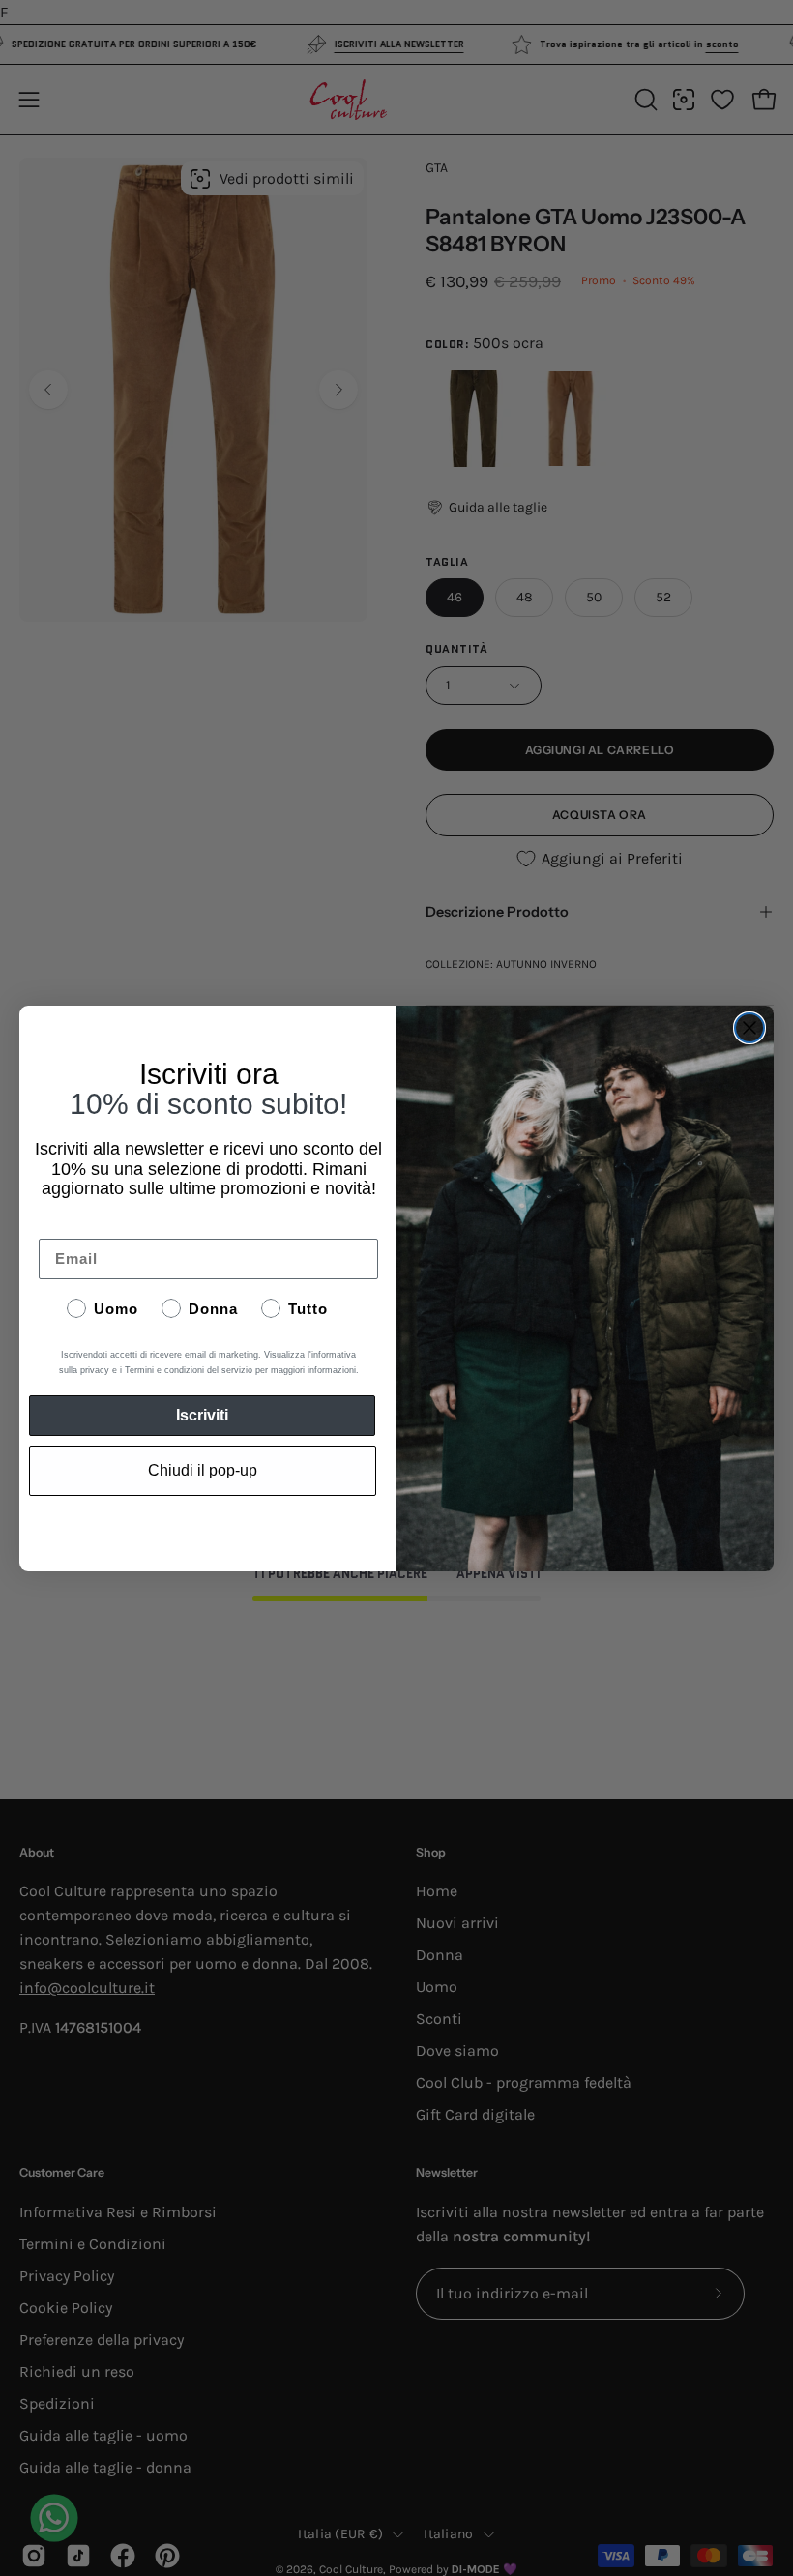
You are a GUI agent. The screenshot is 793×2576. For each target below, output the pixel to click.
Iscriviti (202, 1415)
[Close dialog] (749, 1028)
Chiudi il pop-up (203, 1470)
